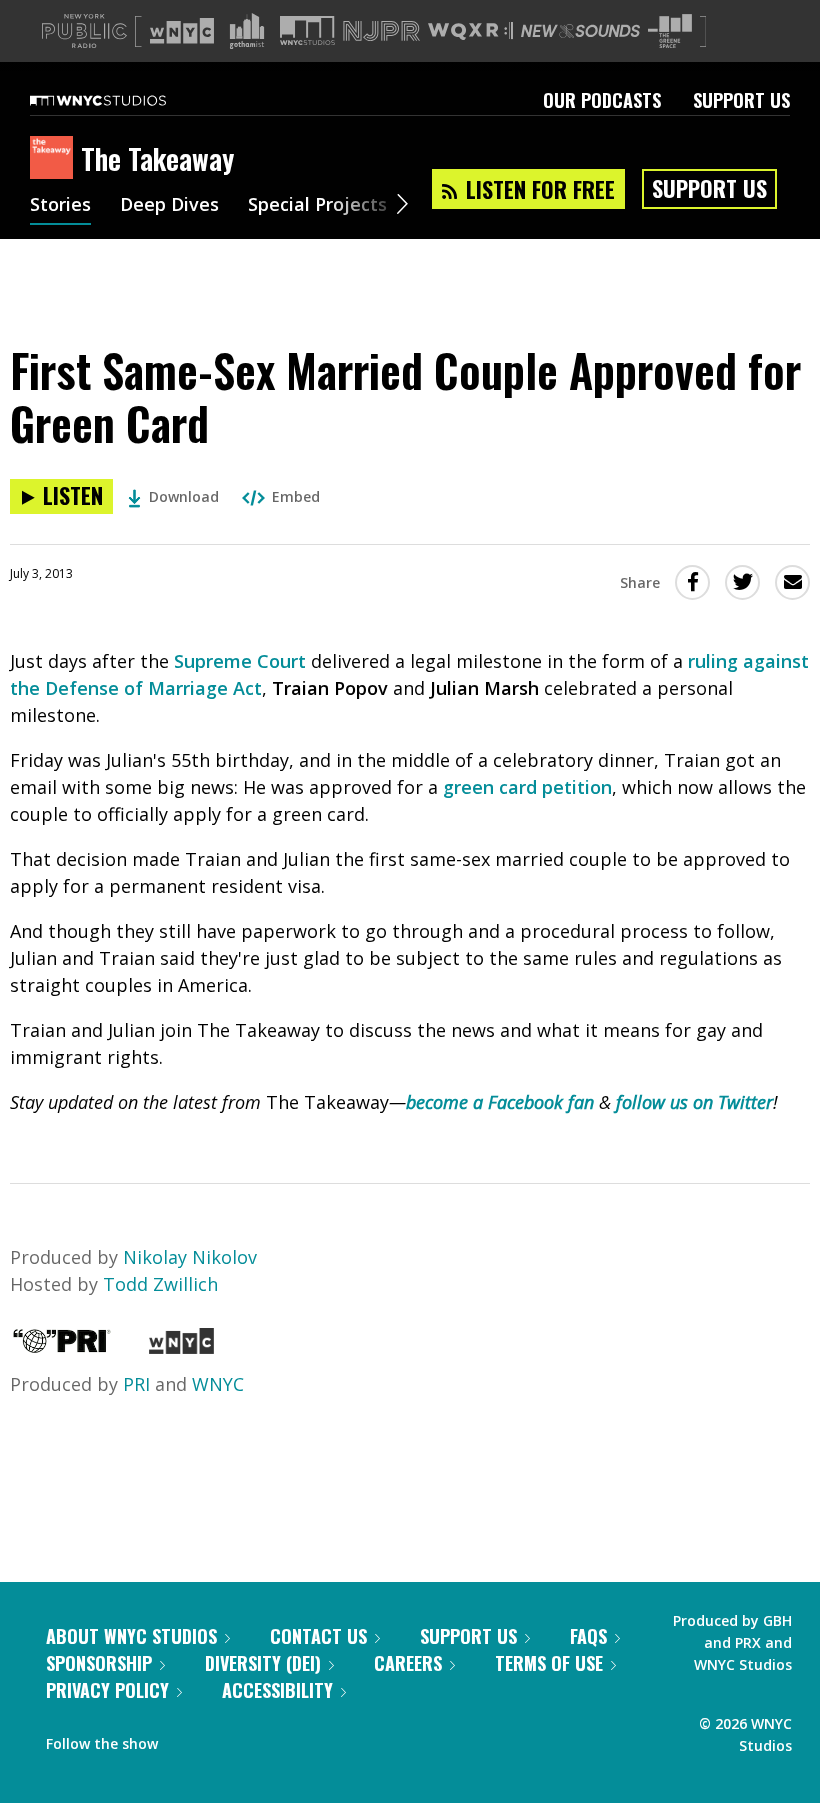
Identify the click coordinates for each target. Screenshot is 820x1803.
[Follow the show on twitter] (226, 1739)
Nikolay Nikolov (190, 1257)
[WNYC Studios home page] (123, 100)
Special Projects (317, 206)
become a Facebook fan (500, 1102)
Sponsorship (99, 1663)
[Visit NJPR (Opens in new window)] (381, 31)
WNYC (218, 1384)
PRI (136, 1384)
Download (184, 496)
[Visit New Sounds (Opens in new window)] (580, 31)
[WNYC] (181, 1347)
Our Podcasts (602, 100)
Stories (60, 206)
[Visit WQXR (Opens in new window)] (470, 31)
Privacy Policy (107, 1690)
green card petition (527, 787)
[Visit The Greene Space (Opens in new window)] (670, 31)
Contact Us (318, 1636)
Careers (408, 1663)
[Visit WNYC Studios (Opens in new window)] (307, 30)
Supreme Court (240, 661)
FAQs (588, 1636)
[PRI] (62, 1347)
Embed (296, 496)
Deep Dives (169, 206)
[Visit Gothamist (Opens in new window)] (247, 31)
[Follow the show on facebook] (187, 1739)
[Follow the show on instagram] (264, 1739)
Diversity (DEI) (263, 1663)
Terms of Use (549, 1663)
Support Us (741, 100)
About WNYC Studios (131, 1636)
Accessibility (277, 1690)
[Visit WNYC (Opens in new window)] (182, 31)
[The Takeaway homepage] (55, 159)
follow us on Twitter (692, 1102)
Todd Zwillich (160, 1284)
